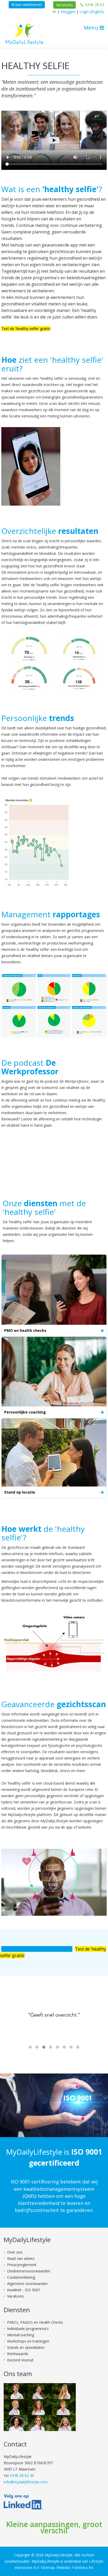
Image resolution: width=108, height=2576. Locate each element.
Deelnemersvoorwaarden (29, 2271)
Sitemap (48, 2567)
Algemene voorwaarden (27, 2284)
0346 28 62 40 (22, 2475)
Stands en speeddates (26, 2347)
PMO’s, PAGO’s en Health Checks (35, 2322)
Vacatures (64, 5)
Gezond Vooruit (20, 2360)
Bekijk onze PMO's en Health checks (37, 1949)
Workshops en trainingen (28, 2341)
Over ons (15, 2252)
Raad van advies (21, 2258)
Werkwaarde (18, 2354)
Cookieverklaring (21, 2277)
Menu (92, 28)
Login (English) (92, 12)
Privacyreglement (22, 2265)
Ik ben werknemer (27, 5)
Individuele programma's (28, 2329)
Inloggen (68, 12)
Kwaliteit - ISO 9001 (24, 2290)
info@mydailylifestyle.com (26, 2482)
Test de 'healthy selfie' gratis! (26, 329)
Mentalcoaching (21, 2335)
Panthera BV (83, 2567)
